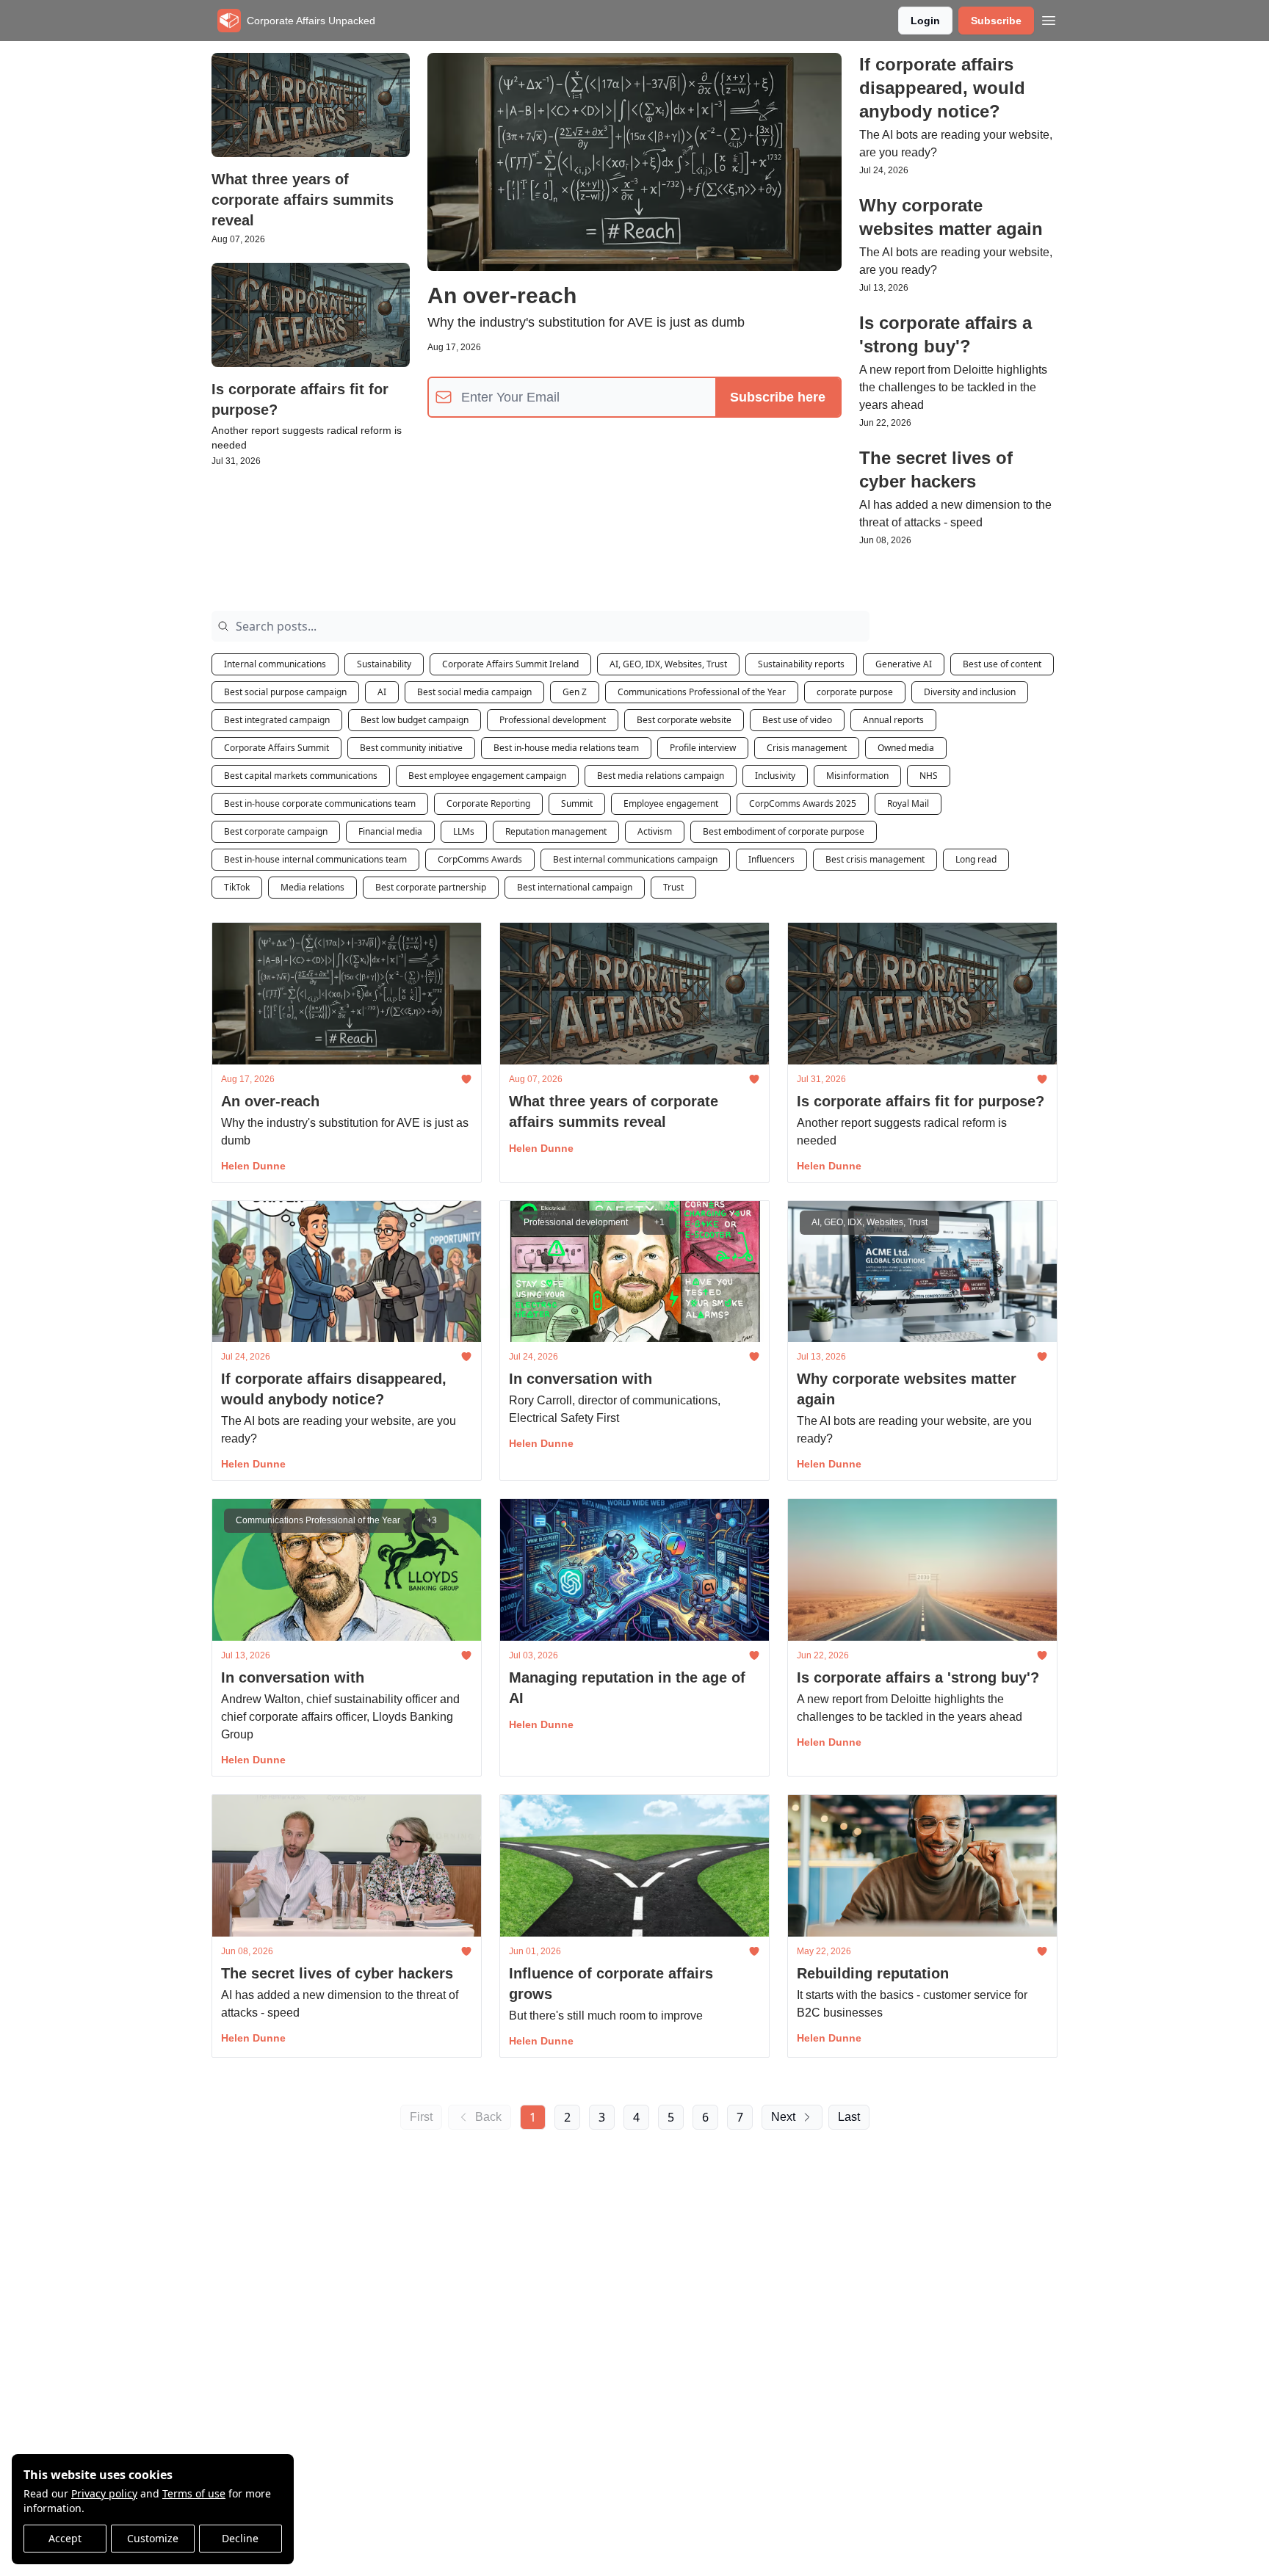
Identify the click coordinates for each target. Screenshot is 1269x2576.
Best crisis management (875, 859)
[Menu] (1049, 18)
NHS (929, 776)
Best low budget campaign (415, 720)
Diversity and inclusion (970, 692)
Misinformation (857, 776)
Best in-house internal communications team (315, 859)
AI (382, 692)
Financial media (390, 831)
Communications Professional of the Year (702, 692)
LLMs (464, 831)
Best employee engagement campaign (487, 776)
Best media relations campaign (661, 776)
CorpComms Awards (480, 859)
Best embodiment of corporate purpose (784, 831)
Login (925, 21)
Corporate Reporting (488, 803)
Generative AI (904, 664)
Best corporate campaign (276, 831)
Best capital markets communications (301, 776)
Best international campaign (575, 887)
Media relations (312, 887)
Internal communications (275, 664)
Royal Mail (908, 803)
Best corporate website (684, 720)
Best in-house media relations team (566, 748)
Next (783, 2117)
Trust (673, 887)
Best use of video (797, 720)
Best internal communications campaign (635, 859)
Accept (65, 2538)
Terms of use (194, 2493)
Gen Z (575, 692)
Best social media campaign (474, 692)
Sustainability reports (801, 664)
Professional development (553, 720)
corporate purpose (855, 692)
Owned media (906, 748)
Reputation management (556, 831)
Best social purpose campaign (285, 692)
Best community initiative (411, 748)
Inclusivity (775, 776)
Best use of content (1002, 664)
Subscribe (996, 21)
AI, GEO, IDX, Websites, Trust (668, 664)
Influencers (771, 859)
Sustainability (384, 664)
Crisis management (807, 748)
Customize (153, 2538)
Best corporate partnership (431, 887)
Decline (240, 2538)
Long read (976, 859)
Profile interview (703, 748)
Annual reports (893, 720)
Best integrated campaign (277, 720)
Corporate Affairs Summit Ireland (510, 664)
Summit (577, 803)
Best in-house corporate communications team (320, 803)
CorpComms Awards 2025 (803, 803)
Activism (655, 831)
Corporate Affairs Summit (276, 748)
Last (849, 2117)
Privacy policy (104, 2493)
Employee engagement (671, 803)
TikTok (237, 887)
